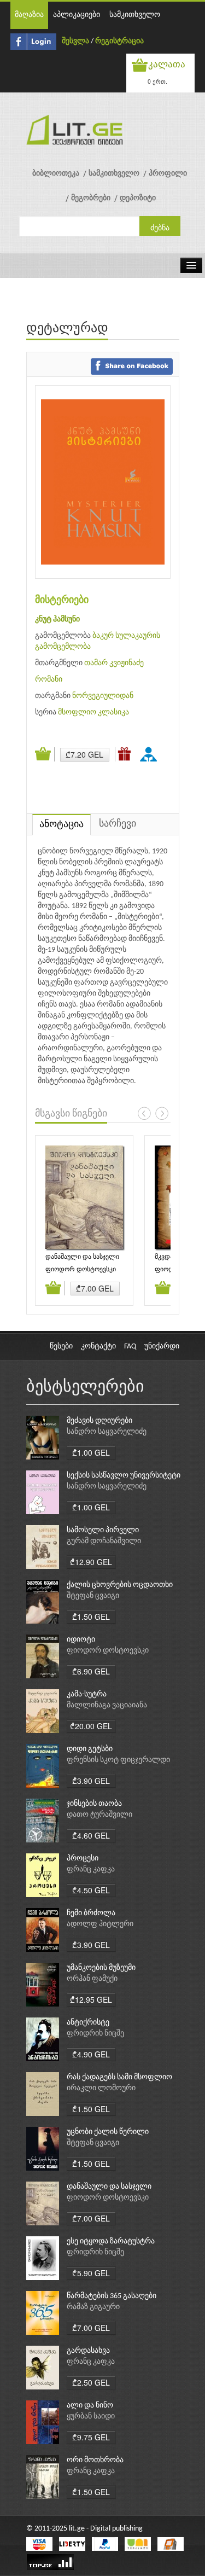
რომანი (49, 680)
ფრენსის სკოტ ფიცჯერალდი (118, 1760)
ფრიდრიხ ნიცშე (95, 2034)
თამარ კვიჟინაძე (114, 663)
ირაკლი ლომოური (101, 2088)
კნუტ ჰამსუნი (57, 620)
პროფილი (168, 174)
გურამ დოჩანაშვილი (104, 1541)
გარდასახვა (88, 2351)
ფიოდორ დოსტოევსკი (81, 1270)
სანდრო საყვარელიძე (107, 1432)
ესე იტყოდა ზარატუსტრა (111, 2241)
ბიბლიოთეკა (56, 174)
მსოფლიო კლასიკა (93, 713)
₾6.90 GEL (91, 1671)
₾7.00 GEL (95, 1288)
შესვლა (75, 41)
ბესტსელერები (85, 1388)
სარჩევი (118, 824)
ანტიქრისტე (88, 2023)
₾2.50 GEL (91, 2382)
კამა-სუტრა (87, 1694)
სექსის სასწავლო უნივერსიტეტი (124, 1476)
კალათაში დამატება (45, 754)
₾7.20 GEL (84, 754)
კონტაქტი (98, 1347)
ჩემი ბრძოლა (91, 1913)
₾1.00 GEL (91, 1452)
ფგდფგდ (150, 754)
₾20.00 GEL (91, 1726)
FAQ (130, 1347)
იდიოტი (81, 1640)
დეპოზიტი (138, 198)
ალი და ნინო (90, 2406)
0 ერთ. (157, 81)
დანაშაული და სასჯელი (82, 1257)
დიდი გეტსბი (90, 1749)
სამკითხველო (135, 15)
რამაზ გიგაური (93, 2307)
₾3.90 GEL (91, 1781)
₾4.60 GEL (91, 1835)
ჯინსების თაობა (94, 1804)
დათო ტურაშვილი (99, 1815)
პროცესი (83, 1859)
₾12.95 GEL (91, 1999)
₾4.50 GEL (91, 1890)
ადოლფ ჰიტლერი (100, 1924)
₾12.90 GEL (91, 1562)
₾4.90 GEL (91, 2054)
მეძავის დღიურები (99, 1421)
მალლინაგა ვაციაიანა (107, 1705)
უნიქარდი (162, 1347)
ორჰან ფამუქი (92, 1979)
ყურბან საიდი (91, 2417)
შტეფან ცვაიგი (93, 1596)
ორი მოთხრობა (95, 2460)
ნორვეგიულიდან (103, 696)
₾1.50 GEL (91, 1616)
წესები (61, 1347)
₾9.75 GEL (91, 2437)
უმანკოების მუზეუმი (101, 1968)
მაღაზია (29, 15)
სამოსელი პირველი (103, 1530)
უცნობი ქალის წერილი (108, 2132)
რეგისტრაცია (119, 41)
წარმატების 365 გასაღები (112, 2296)
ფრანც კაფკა (91, 1870)
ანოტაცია (61, 825)
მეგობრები (91, 198)
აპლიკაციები (77, 15)
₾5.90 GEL (91, 2273)
